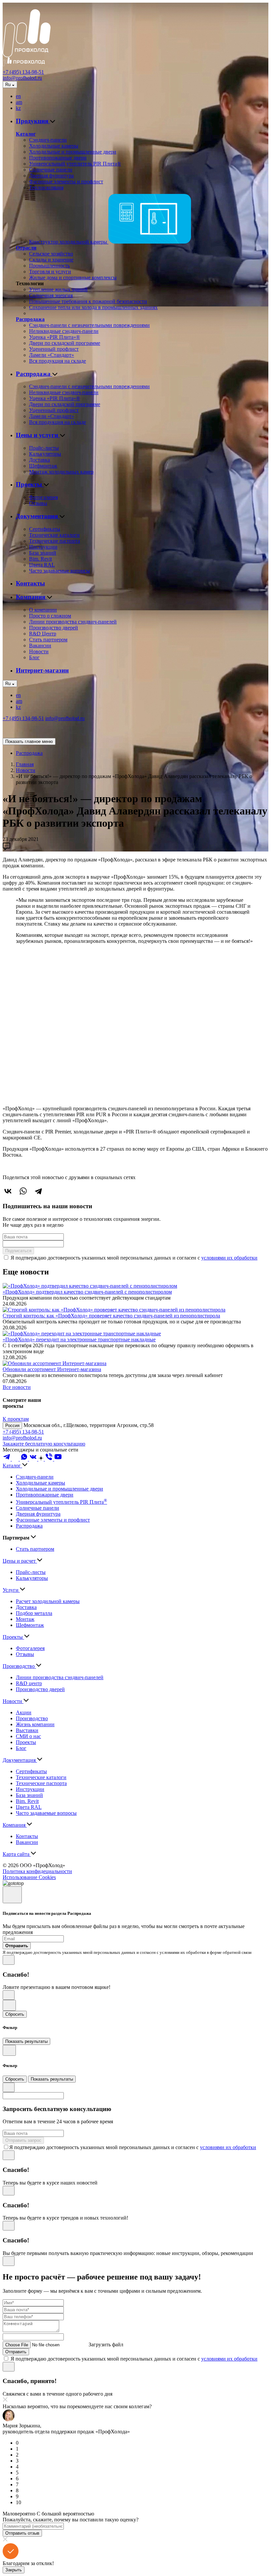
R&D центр (29, 1683)
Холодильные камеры (54, 146)
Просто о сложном (50, 616)
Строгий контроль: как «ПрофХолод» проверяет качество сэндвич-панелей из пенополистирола (111, 1316)
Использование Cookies (29, 1877)
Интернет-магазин (42, 670)
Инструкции (43, 547)
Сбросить (15, 2014)
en (18, 96)
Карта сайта (17, 1854)
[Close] (12, 1895)
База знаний (43, 553)
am (19, 102)
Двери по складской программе (65, 343)
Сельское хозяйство (51, 254)
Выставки (27, 1730)
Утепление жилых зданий (58, 289)
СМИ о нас (28, 1736)
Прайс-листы (44, 448)
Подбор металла (34, 1613)
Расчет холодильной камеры (48, 1601)
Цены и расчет (20, 1561)
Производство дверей (54, 628)
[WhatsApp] (23, 1191)
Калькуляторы (45, 454)
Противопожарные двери (58, 158)
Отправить (16, 2352)
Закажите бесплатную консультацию (44, 1444)
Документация (38, 516)
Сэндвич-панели (48, 140)
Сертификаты (45, 529)
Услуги (11, 1590)
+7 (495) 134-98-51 (23, 72)
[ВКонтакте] (8, 1191)
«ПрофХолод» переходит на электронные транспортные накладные (79, 1339)
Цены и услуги (38, 435)
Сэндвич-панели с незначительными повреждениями (89, 325)
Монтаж (25, 1619)
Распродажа (30, 319)
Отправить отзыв (22, 2533)
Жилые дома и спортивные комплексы (73, 277)
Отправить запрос (23, 2140)
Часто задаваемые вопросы (59, 571)
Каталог (26, 134)
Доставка (39, 460)
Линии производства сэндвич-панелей (73, 622)
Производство (19, 1666)
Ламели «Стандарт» (52, 355)
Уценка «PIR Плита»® (55, 337)
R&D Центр (43, 634)
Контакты (30, 583)
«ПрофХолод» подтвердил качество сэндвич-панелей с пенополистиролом (87, 1292)
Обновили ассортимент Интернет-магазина (52, 1369)
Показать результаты (26, 2041)
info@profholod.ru (22, 78)
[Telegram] (38, 1191)
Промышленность (49, 266)
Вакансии (40, 645)
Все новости (17, 1387)
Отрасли (26, 248)
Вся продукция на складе (58, 361)
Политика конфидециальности (37, 1871)
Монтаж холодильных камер (61, 472)
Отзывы (38, 503)
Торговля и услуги (50, 272)
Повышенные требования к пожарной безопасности (88, 301)
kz (18, 108)
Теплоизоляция (46, 187)
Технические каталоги (54, 535)
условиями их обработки (229, 1258)
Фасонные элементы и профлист (66, 182)
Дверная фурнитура (51, 176)
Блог (34, 657)
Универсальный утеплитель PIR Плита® (75, 164)
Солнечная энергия (51, 295)
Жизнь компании (35, 1724)
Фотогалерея (43, 497)
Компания (31, 597)
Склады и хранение (51, 260)
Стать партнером (48, 640)
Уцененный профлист (54, 349)
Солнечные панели (51, 170)
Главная (25, 764)
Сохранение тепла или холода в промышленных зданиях (93, 307)
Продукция (33, 121)
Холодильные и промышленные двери (73, 152)
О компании (43, 610)
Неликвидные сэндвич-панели (64, 331)
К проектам (16, 1419)
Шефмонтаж (43, 466)
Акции (24, 1712)
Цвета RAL (42, 565)
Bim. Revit (40, 559)
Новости (39, 651)
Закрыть (14, 2570)
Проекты (30, 484)
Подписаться (18, 1251)
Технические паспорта (55, 541)
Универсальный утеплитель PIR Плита (61, 1502)
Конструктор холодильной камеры (69, 242)
